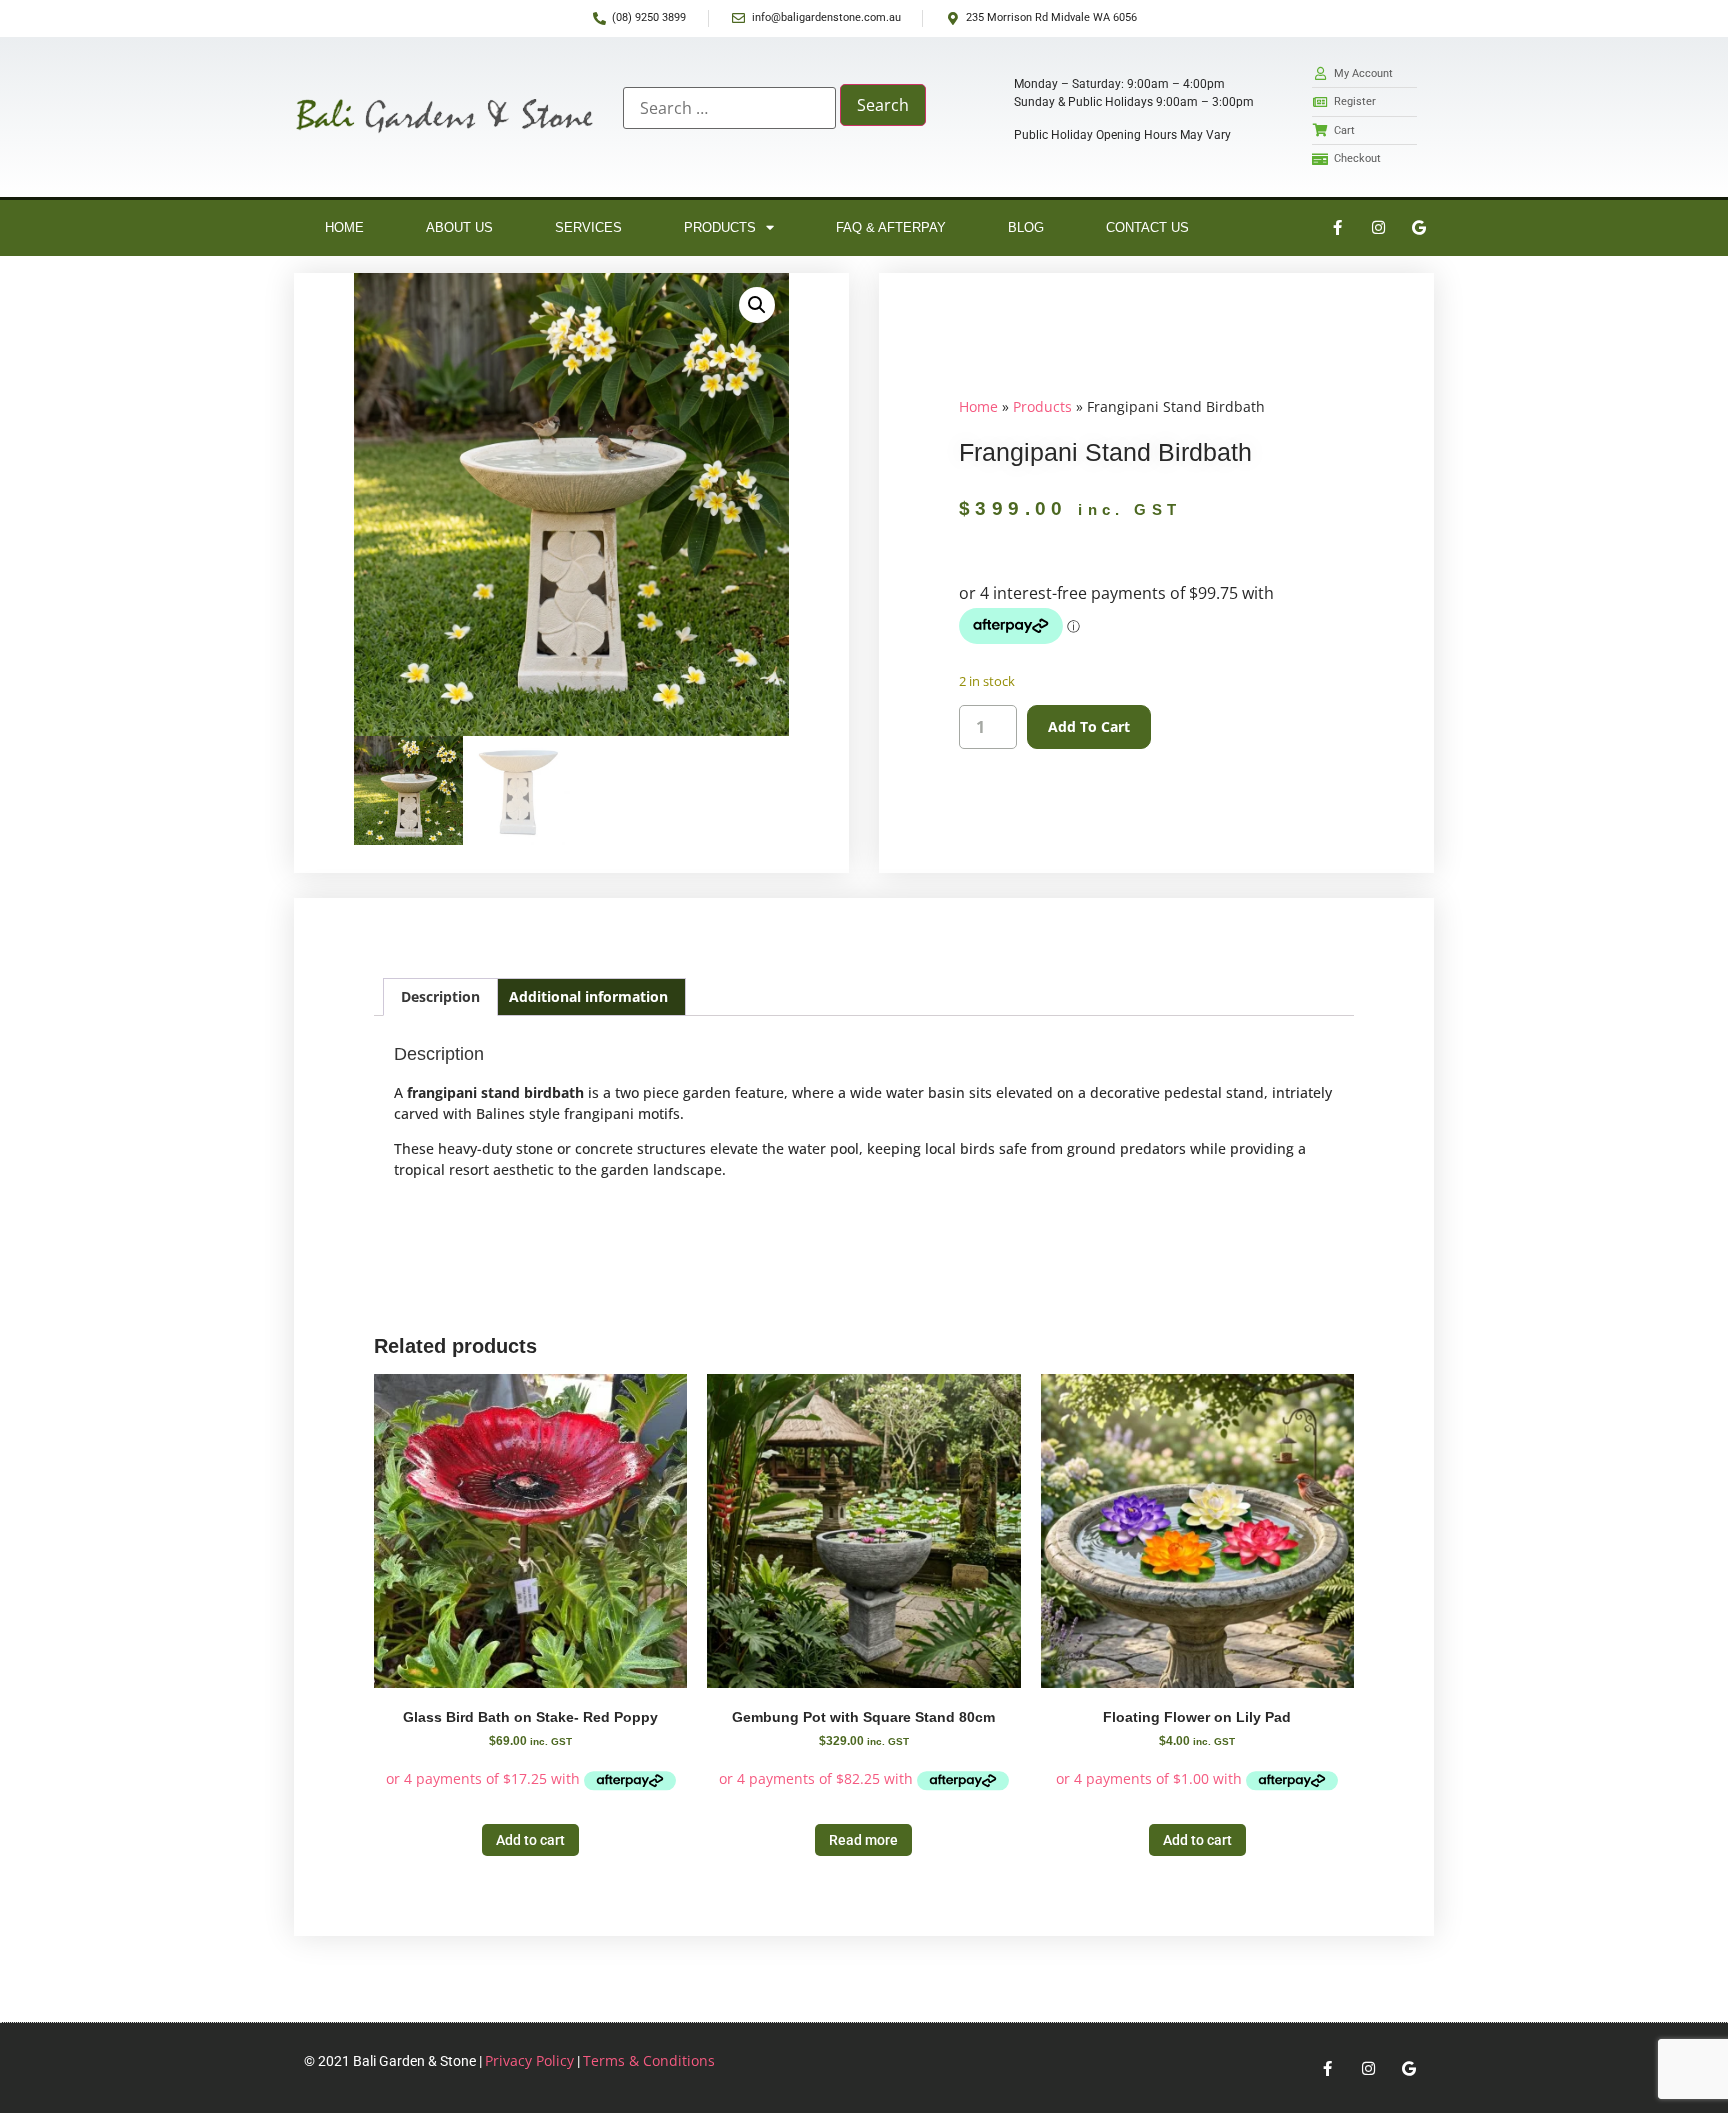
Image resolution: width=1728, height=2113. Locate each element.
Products (720, 227)
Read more (863, 1840)
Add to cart (1089, 726)
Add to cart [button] (530, 1840)
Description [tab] (440, 996)
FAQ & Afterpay (891, 227)
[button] (757, 305)
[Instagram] (1378, 228)
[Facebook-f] (1337, 228)
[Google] (1419, 228)
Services (588, 227)
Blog (1026, 227)
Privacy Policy (529, 2060)
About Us (459, 227)
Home (344, 227)
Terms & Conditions (649, 2060)
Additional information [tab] (588, 996)
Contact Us (1147, 227)
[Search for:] (729, 108)
